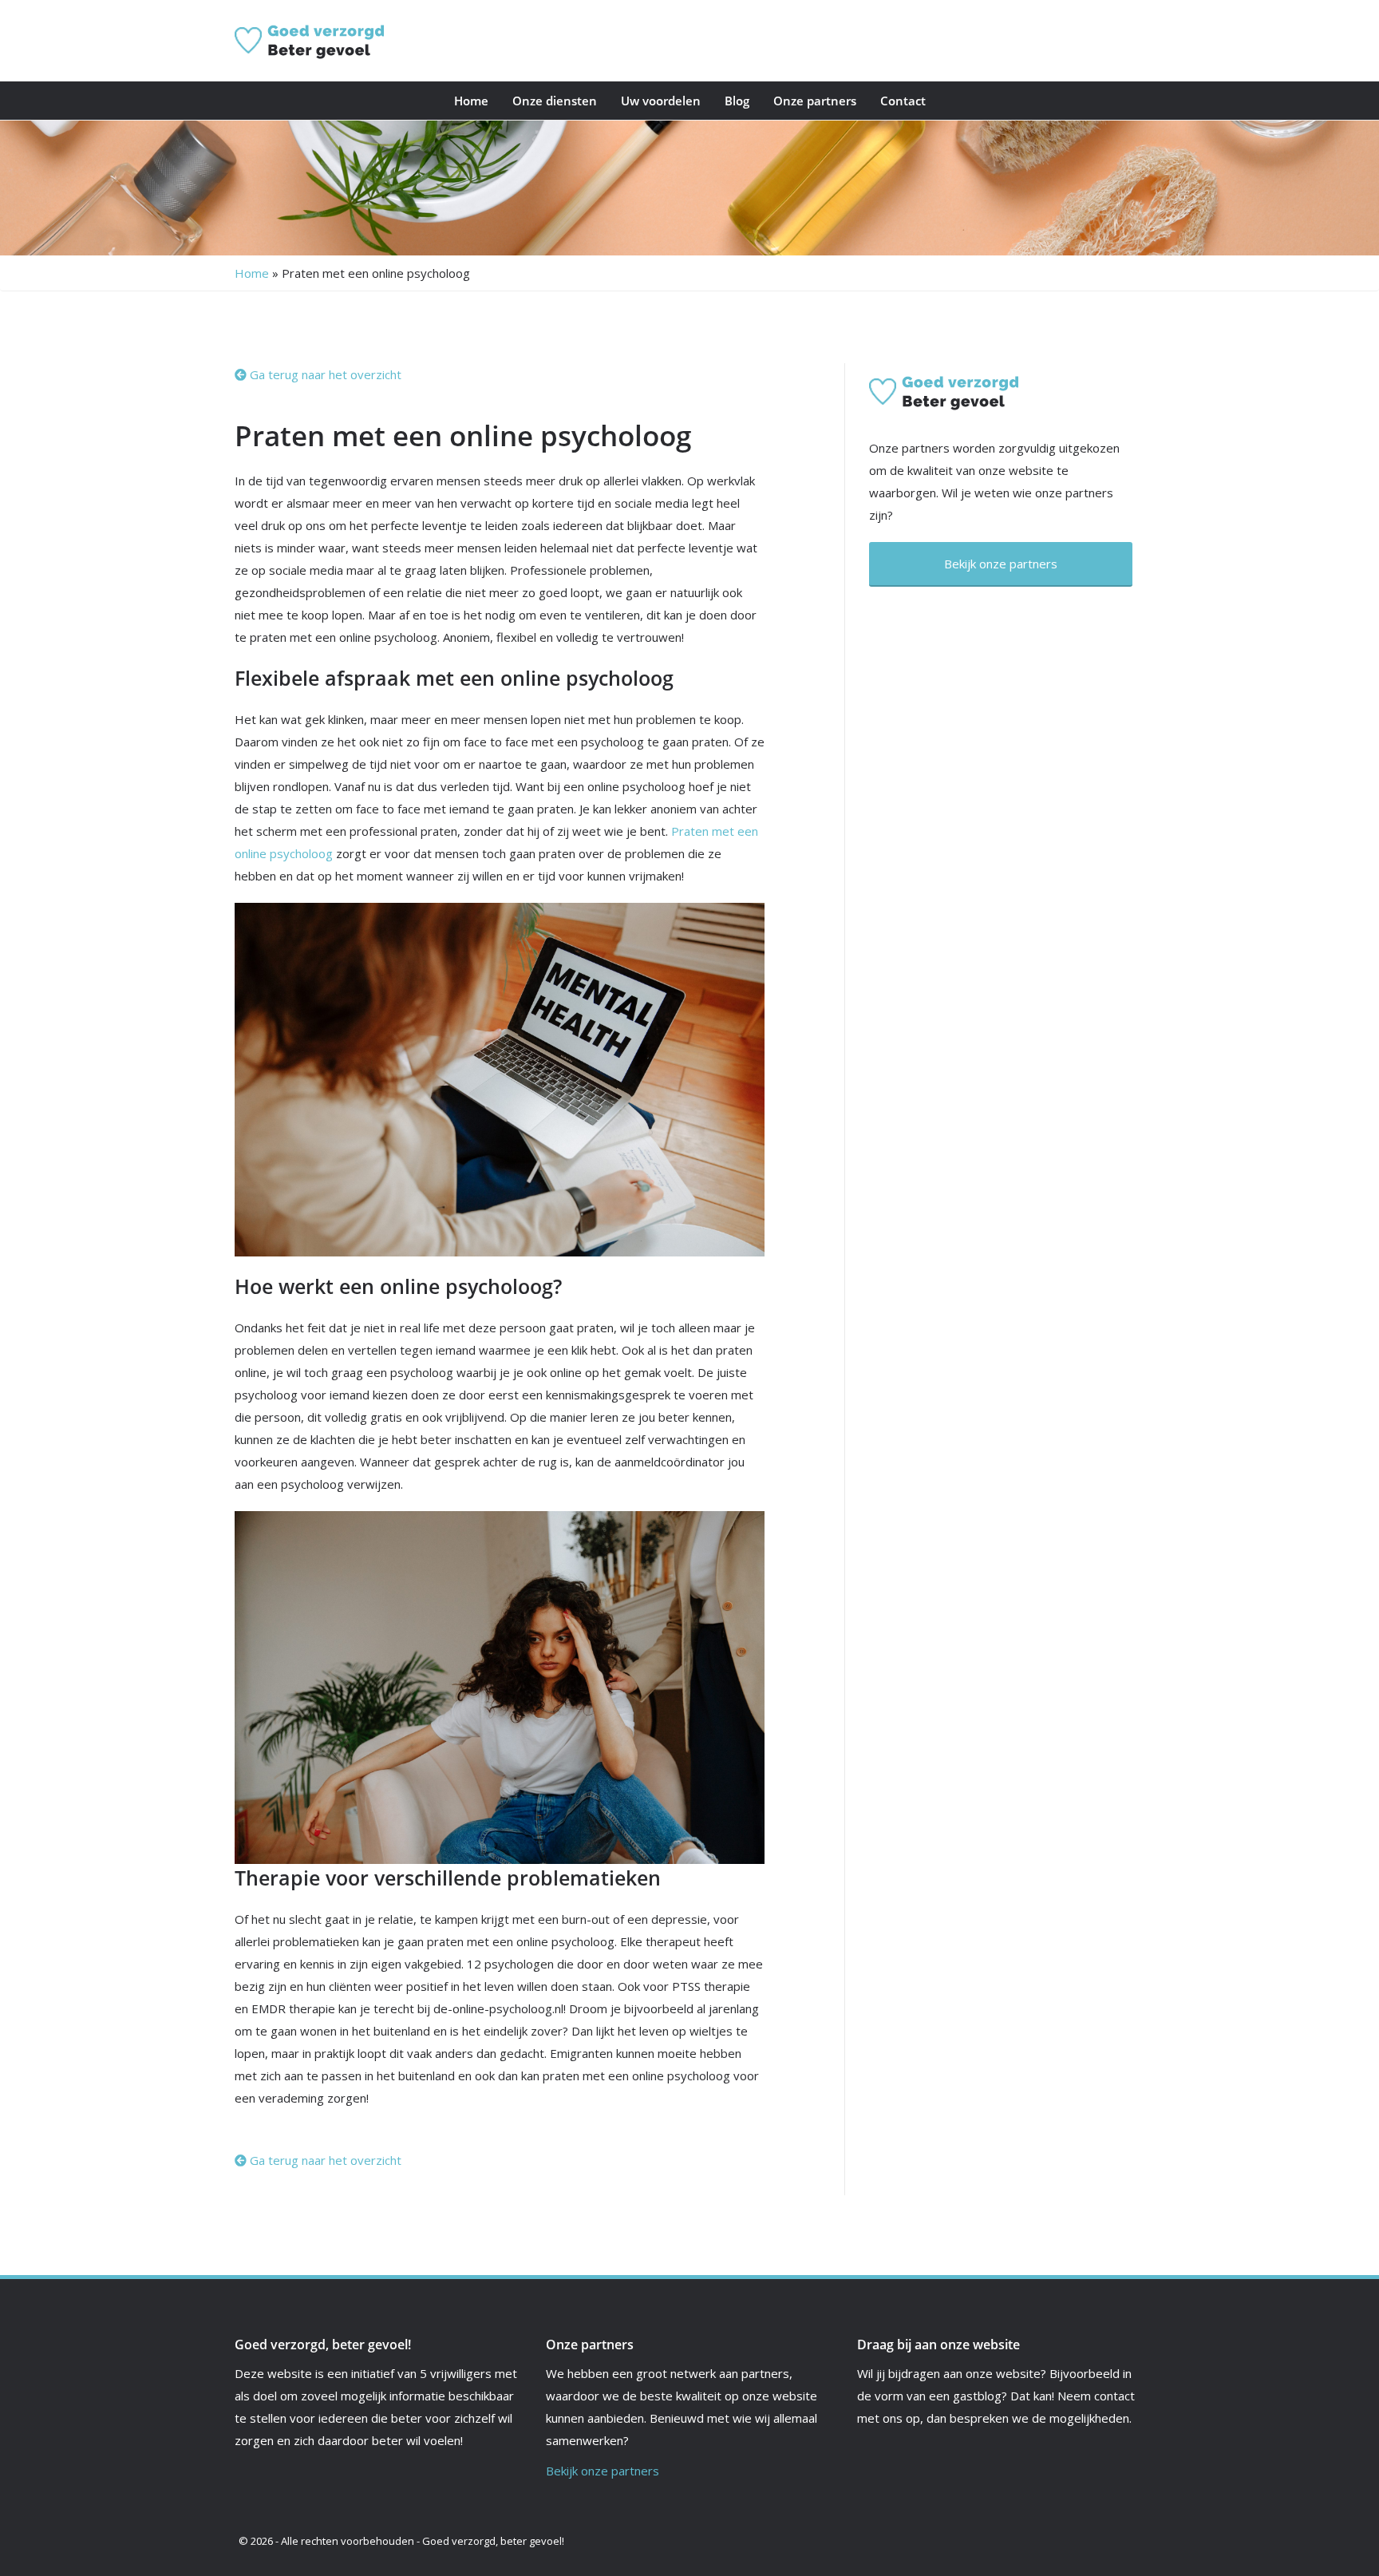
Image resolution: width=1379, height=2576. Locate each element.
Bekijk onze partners (603, 2471)
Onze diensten (555, 101)
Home (471, 101)
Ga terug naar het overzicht (324, 374)
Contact (903, 101)
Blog (737, 101)
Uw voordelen (661, 101)
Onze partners (815, 101)
